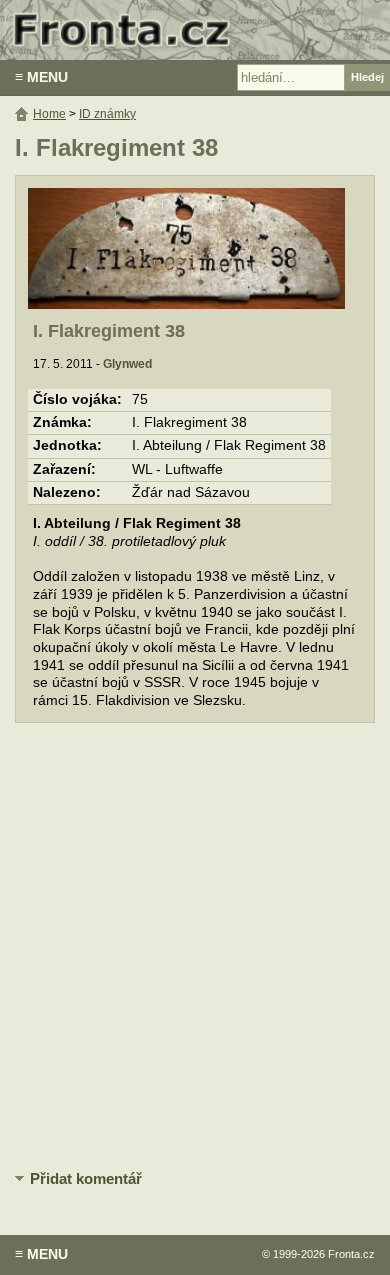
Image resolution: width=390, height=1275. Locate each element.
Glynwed (127, 364)
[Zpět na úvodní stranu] (195, 30)
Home (49, 114)
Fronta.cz (351, 1254)
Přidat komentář (86, 1178)
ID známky (107, 114)
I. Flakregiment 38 (109, 331)
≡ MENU (41, 77)
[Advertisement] (195, 948)
